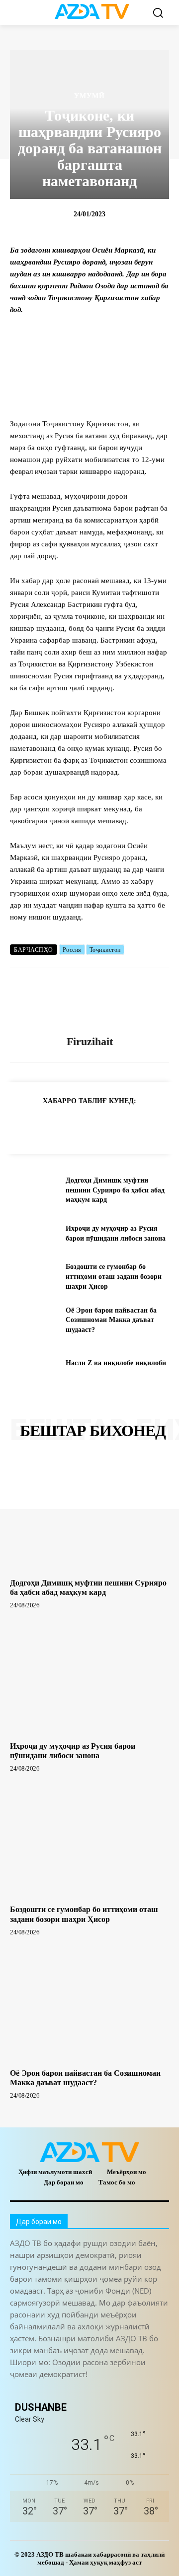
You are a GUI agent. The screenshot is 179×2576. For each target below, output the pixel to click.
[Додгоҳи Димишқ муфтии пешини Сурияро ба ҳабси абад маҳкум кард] (34, 1190)
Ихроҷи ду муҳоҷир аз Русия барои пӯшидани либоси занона (73, 1751)
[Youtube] (153, 2391)
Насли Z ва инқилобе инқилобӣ (116, 1363)
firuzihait (90, 1041)
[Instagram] (41, 2391)
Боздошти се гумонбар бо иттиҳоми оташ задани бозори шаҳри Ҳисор (114, 1276)
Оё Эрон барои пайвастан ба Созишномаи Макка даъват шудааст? (111, 1320)
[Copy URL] (20, 1125)
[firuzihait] (89, 1002)
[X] (111, 1125)
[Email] (157, 1125)
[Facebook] (66, 1125)
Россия (72, 950)
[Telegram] (43, 1125)
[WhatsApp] (89, 1125)
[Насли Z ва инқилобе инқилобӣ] (34, 1363)
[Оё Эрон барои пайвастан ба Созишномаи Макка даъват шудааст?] (34, 1320)
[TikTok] (86, 2391)
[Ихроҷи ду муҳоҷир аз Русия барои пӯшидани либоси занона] (34, 1233)
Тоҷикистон (105, 950)
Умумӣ (89, 96)
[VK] (134, 1125)
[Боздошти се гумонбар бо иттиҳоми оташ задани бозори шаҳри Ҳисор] (34, 1277)
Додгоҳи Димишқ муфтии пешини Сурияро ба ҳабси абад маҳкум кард (115, 1190)
